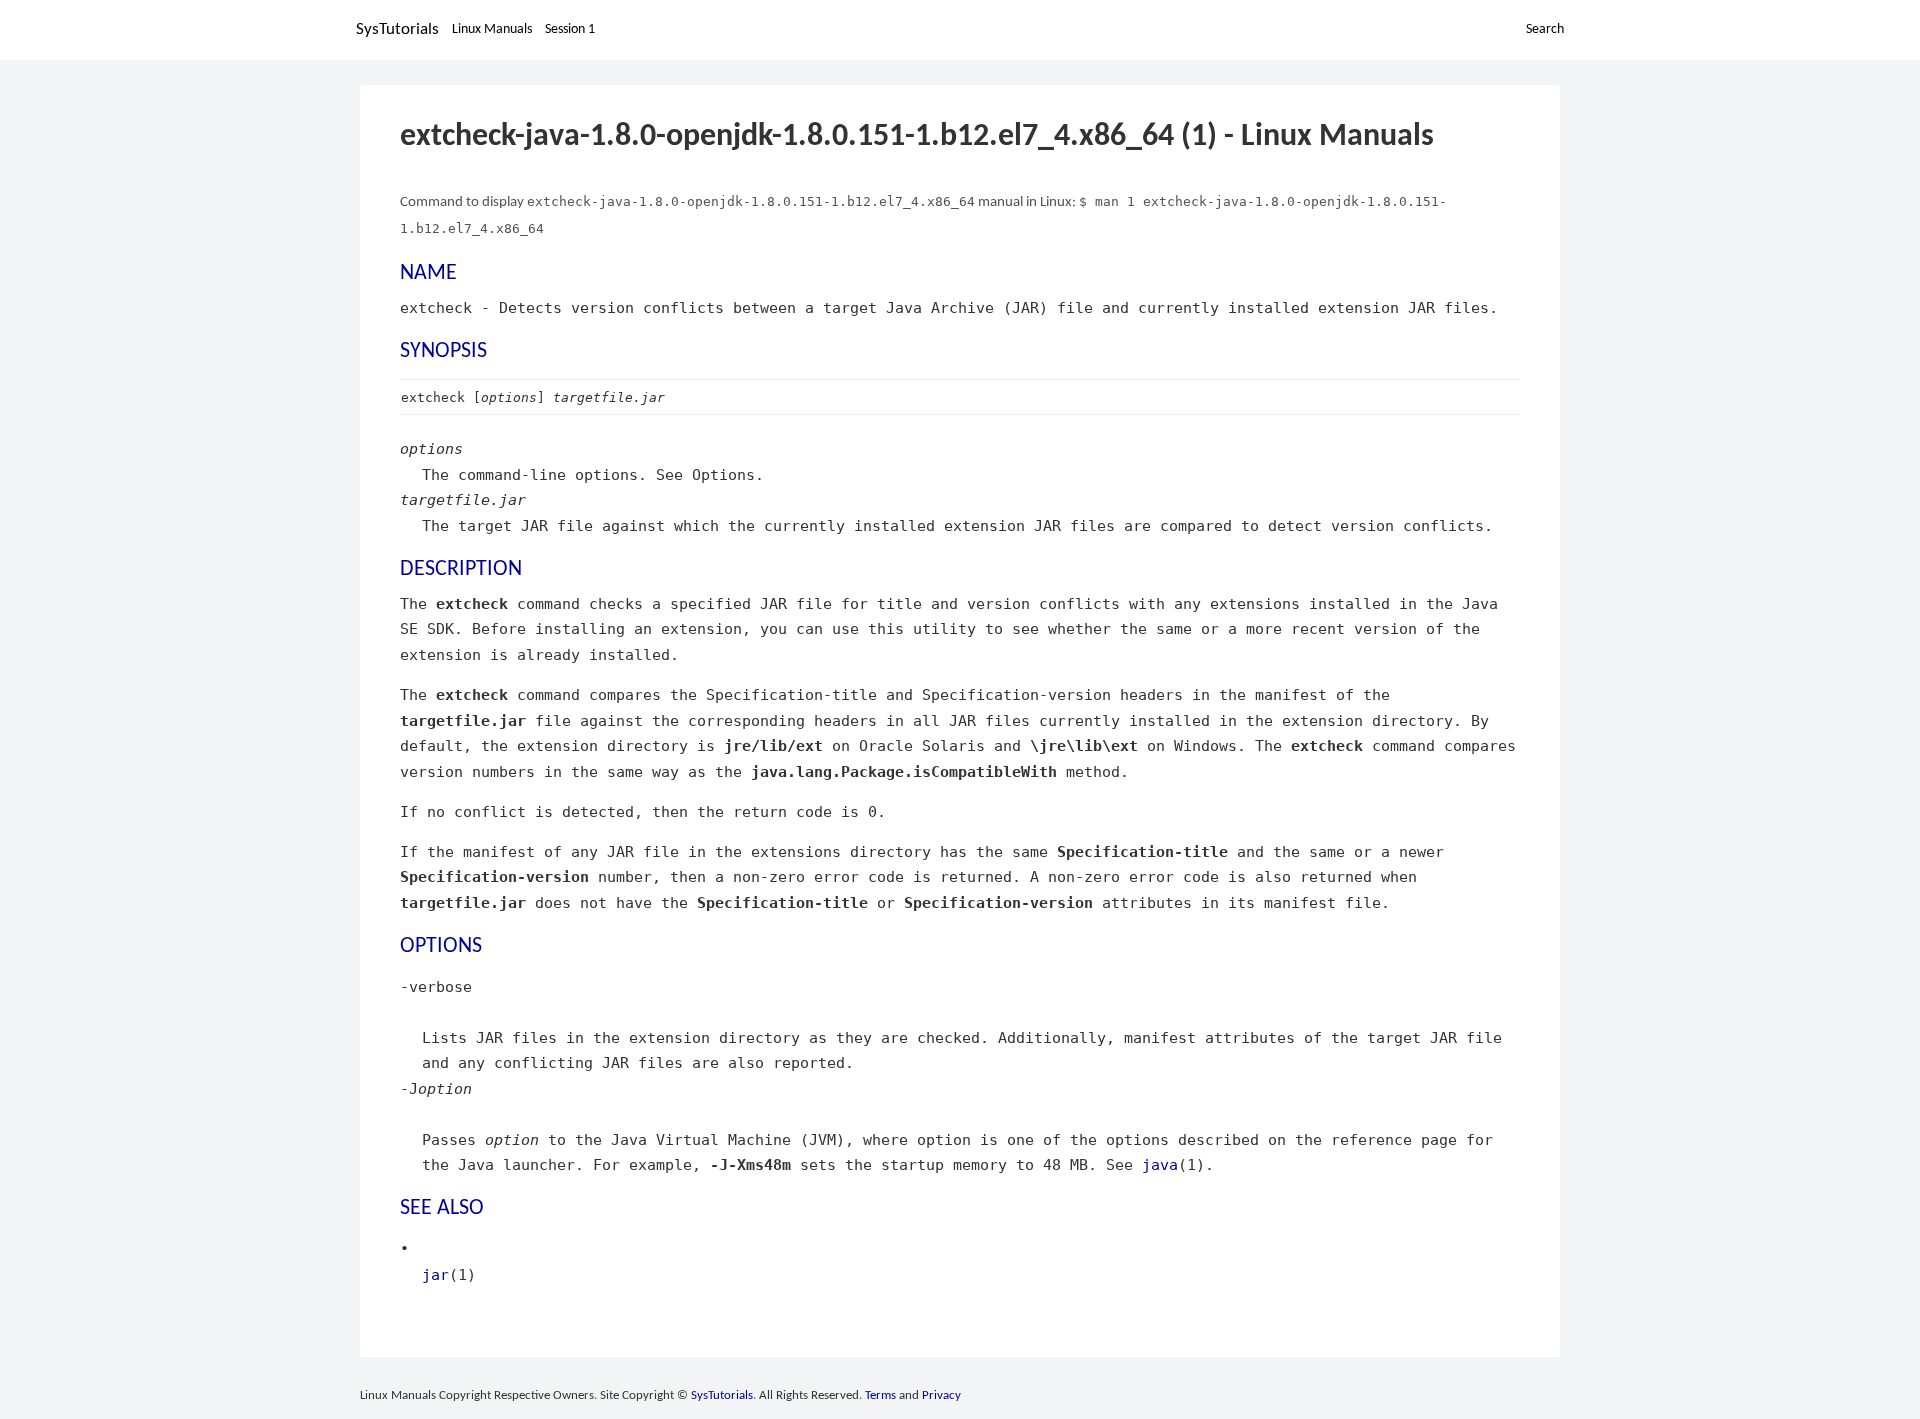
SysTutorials (397, 29)
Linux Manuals (492, 29)
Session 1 (570, 29)
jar (435, 1274)
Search (1545, 29)
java (1160, 1164)
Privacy (941, 1395)
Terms (880, 1395)
